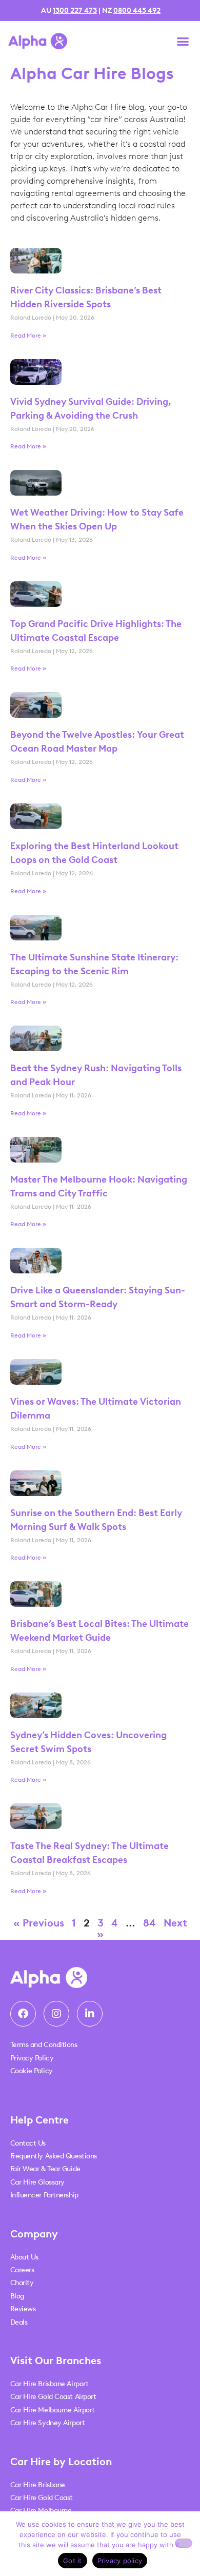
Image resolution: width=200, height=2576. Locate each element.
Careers (22, 2270)
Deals (19, 2322)
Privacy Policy (32, 2058)
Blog (17, 2296)
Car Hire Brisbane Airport (49, 2384)
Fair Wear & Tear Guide (45, 2169)
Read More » (28, 336)
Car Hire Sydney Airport (48, 2423)
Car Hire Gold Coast (42, 2498)
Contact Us (28, 2143)
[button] (183, 41)
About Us (24, 2257)
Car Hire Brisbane (38, 2485)
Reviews (23, 2309)
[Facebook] (23, 2014)
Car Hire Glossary (37, 2182)
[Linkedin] (90, 2014)
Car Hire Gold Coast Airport (53, 2397)
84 (149, 1923)
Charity (22, 2283)
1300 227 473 (75, 11)
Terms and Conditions (44, 2045)
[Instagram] (56, 2014)
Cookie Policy (32, 2071)
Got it (73, 2561)
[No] (184, 2543)
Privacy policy (120, 2561)
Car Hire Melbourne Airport (53, 2410)
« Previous (39, 1923)
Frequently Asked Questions (54, 2156)
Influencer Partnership (44, 2195)
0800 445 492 (137, 11)
